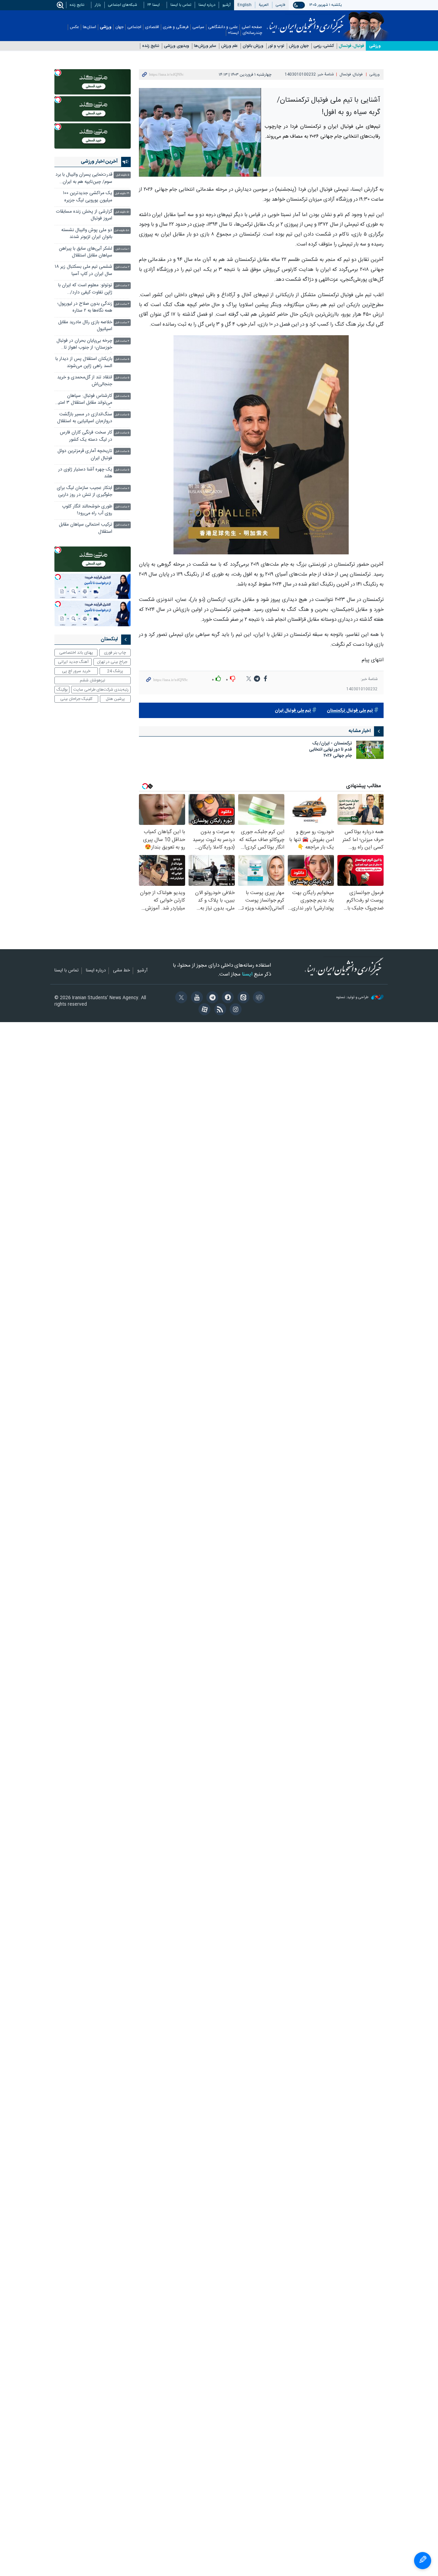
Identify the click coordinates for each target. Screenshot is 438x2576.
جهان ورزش (299, 46)
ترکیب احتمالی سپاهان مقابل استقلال (86, 528)
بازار (98, 5)
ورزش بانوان (253, 46)
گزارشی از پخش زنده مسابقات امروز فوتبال (84, 215)
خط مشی (121, 971)
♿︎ (423, 2561)
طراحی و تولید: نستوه (353, 998)
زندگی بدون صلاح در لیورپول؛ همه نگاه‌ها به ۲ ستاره (85, 307)
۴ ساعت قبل (122, 341)
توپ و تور (276, 46)
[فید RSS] (219, 1010)
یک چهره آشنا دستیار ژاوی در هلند (85, 473)
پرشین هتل (115, 699)
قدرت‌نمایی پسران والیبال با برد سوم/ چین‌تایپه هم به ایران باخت (84, 179)
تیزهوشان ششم (92, 680)
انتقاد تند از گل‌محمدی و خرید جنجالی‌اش (85, 381)
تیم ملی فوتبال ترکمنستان (350, 711)
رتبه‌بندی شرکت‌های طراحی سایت (101, 690)
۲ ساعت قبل (122, 267)
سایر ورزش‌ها (205, 46)
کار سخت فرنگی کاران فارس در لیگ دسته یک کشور (86, 436)
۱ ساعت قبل (123, 249)
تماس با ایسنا (181, 5)
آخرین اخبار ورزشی (99, 162)
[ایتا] (242, 998)
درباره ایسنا (207, 5)
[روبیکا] (258, 998)
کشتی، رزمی (324, 46)
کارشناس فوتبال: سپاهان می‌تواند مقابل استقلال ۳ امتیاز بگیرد (84, 400)
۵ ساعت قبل (122, 359)
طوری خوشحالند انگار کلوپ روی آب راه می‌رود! (87, 510)
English (244, 5)
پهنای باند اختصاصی (76, 653)
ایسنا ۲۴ (154, 5)
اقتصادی (152, 27)
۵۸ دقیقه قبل (122, 231)
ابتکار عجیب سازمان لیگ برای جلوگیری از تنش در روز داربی (85, 492)
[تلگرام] (211, 998)
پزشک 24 (115, 671)
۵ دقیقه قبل (123, 175)
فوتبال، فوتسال (351, 46)
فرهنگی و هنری (176, 27)
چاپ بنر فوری (115, 653)
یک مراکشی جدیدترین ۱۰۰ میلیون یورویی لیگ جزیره (88, 197)
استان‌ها (89, 27)
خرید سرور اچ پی (76, 671)
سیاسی (198, 27)
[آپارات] (203, 1010)
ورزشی (106, 27)
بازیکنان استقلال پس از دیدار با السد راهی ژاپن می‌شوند (84, 362)
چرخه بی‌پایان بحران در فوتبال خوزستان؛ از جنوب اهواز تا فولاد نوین (84, 345)
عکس (74, 27)
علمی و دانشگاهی (223, 27)
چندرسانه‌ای (252, 33)
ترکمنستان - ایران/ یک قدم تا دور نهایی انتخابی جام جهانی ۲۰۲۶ (331, 750)
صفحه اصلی (252, 27)
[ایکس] (180, 998)
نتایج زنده (77, 5)
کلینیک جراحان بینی (76, 699)
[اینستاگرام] (235, 1010)
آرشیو (227, 5)
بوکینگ (62, 690)
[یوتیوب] (196, 998)
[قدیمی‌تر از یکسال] (370, 750)
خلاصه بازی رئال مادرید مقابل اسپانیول (85, 326)
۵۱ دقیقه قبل (122, 212)
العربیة (264, 5)
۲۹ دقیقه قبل (122, 194)
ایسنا (306, 22)
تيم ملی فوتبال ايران (293, 711)
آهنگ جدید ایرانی (73, 662)
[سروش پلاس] (227, 998)
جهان (119, 27)
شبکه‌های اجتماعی (123, 5)
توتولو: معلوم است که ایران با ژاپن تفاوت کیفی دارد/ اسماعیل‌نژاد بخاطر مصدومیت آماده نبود (85, 290)
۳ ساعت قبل (122, 304)
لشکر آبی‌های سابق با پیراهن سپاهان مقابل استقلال (86, 252)
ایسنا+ (233, 33)
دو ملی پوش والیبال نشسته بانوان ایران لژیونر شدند (87, 234)
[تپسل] (58, 73)
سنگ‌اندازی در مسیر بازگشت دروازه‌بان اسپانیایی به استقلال (85, 418)
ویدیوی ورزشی (177, 46)
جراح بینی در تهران (112, 662)
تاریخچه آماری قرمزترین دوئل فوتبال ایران (85, 455)
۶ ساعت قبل (122, 488)
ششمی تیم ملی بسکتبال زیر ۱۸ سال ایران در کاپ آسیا (83, 270)
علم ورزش (229, 46)
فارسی (281, 5)
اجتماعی (134, 27)
